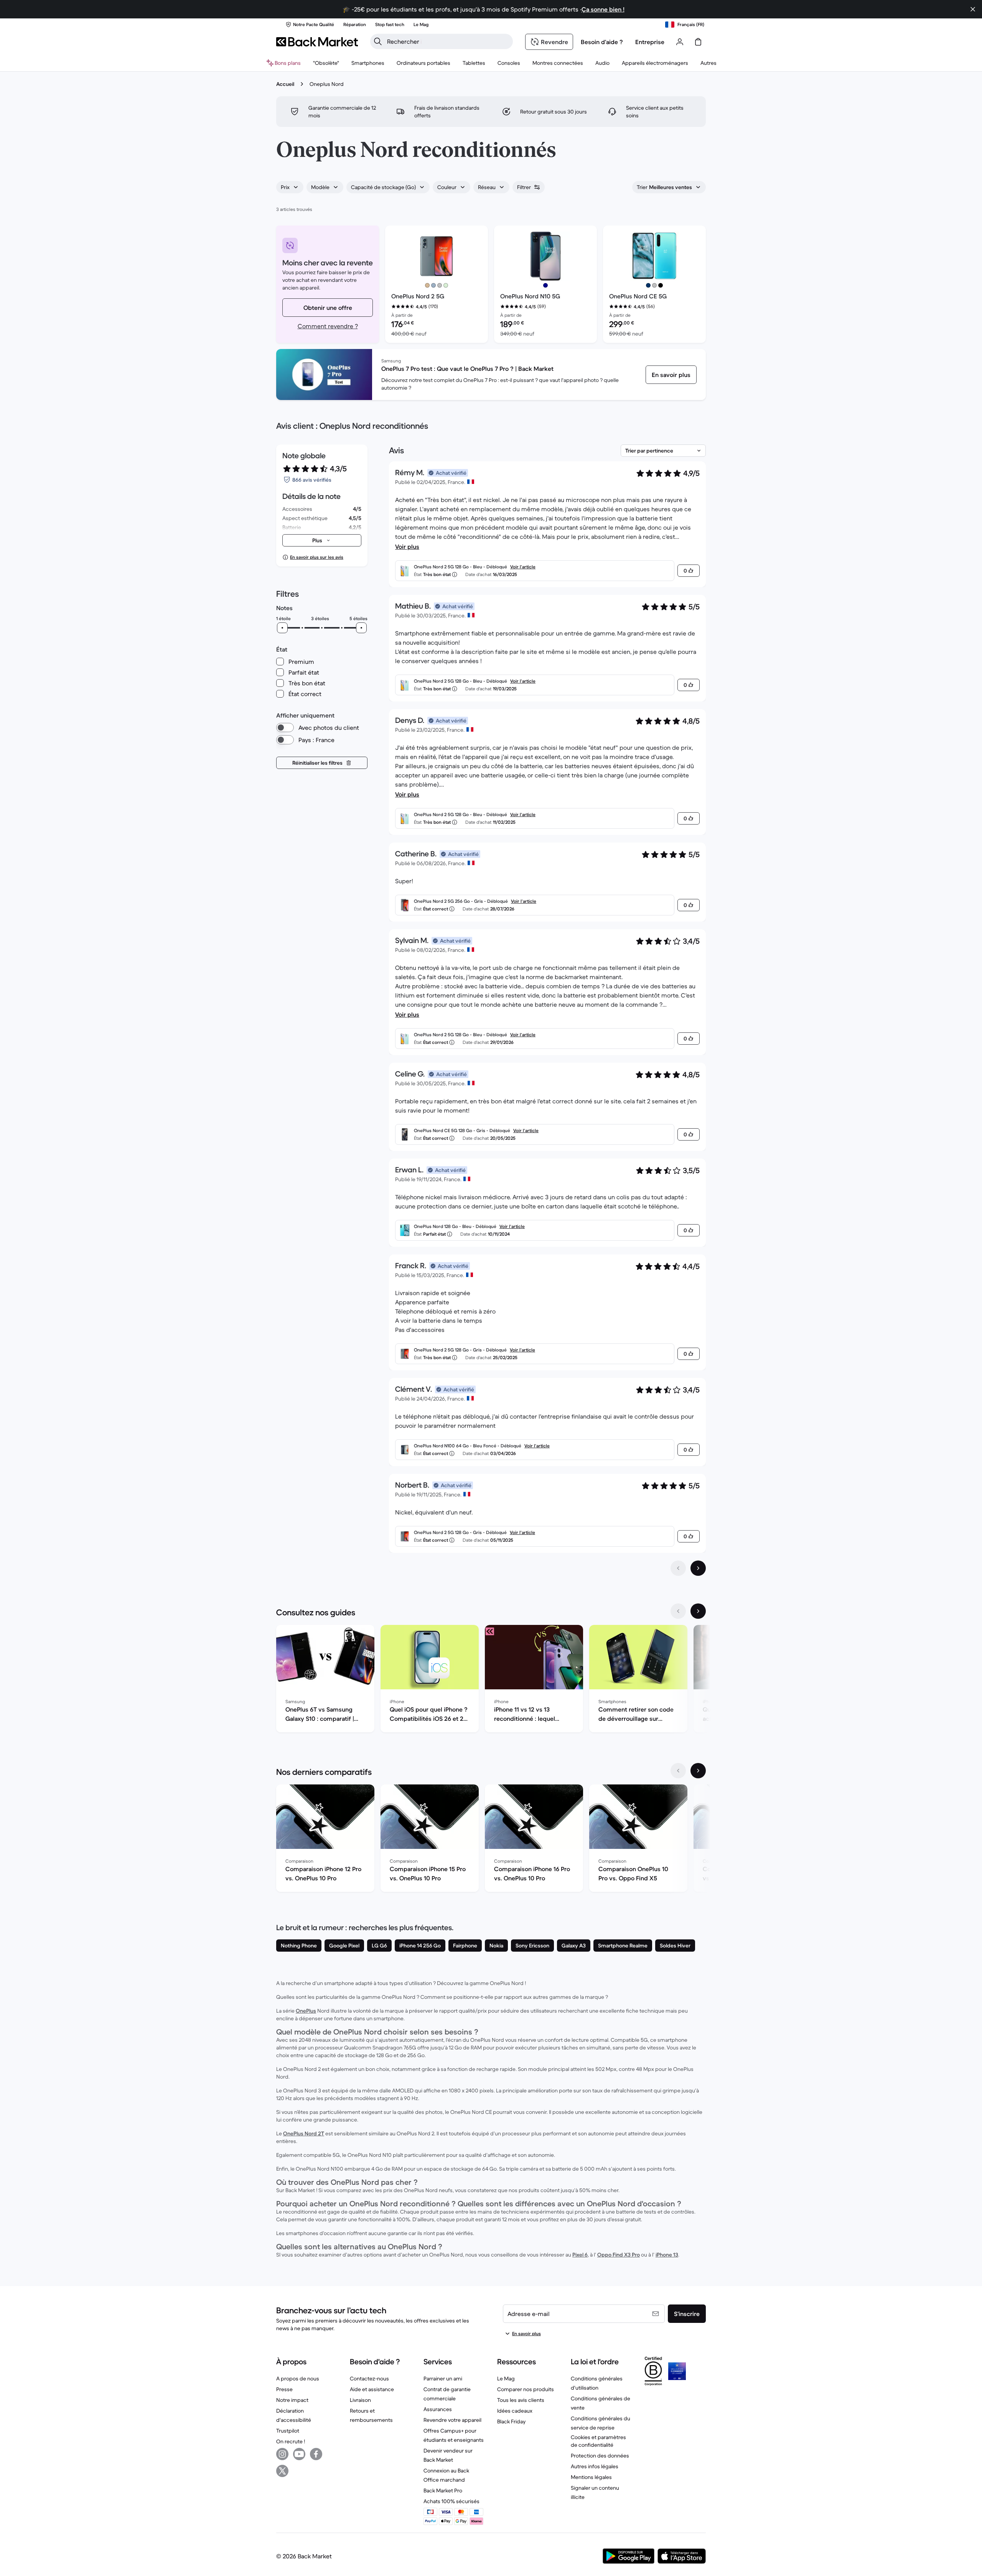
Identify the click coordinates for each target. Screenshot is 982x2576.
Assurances (438, 2409)
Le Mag (506, 2378)
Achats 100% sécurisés (451, 2501)
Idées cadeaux (515, 2411)
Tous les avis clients (521, 2400)
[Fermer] (973, 9)
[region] (491, 1680)
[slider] (282, 628)
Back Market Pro (443, 2490)
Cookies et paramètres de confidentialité (598, 2441)
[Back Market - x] (282, 2471)
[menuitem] (368, 63)
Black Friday (511, 2421)
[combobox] (290, 187)
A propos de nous (298, 2378)
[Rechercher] (378, 41)
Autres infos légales (595, 2466)
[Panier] (698, 42)
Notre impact (292, 2400)
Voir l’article (523, 567)
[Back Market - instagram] (282, 2454)
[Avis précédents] (678, 1568)
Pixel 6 (580, 2255)
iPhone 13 (667, 2255)
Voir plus (407, 546)
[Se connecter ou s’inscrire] (680, 42)
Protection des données (600, 2456)
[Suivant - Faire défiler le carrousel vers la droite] (698, 1611)
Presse (284, 2389)
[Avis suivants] (698, 1568)
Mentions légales (591, 2477)
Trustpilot (288, 2431)
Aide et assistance (372, 2389)
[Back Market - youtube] (299, 2454)
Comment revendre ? (328, 326)
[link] (671, 375)
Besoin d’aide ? (602, 42)
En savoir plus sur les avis (317, 557)
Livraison (360, 2400)
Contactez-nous (369, 2378)
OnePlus (306, 2011)
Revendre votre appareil (452, 2420)
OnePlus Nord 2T (304, 2133)
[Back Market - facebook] (316, 2454)
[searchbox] (448, 41)
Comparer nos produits (526, 2389)
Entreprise (650, 42)
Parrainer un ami (443, 2378)
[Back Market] (317, 42)
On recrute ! (291, 2441)
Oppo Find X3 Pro (619, 2255)
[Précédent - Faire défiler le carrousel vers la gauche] (678, 1611)
